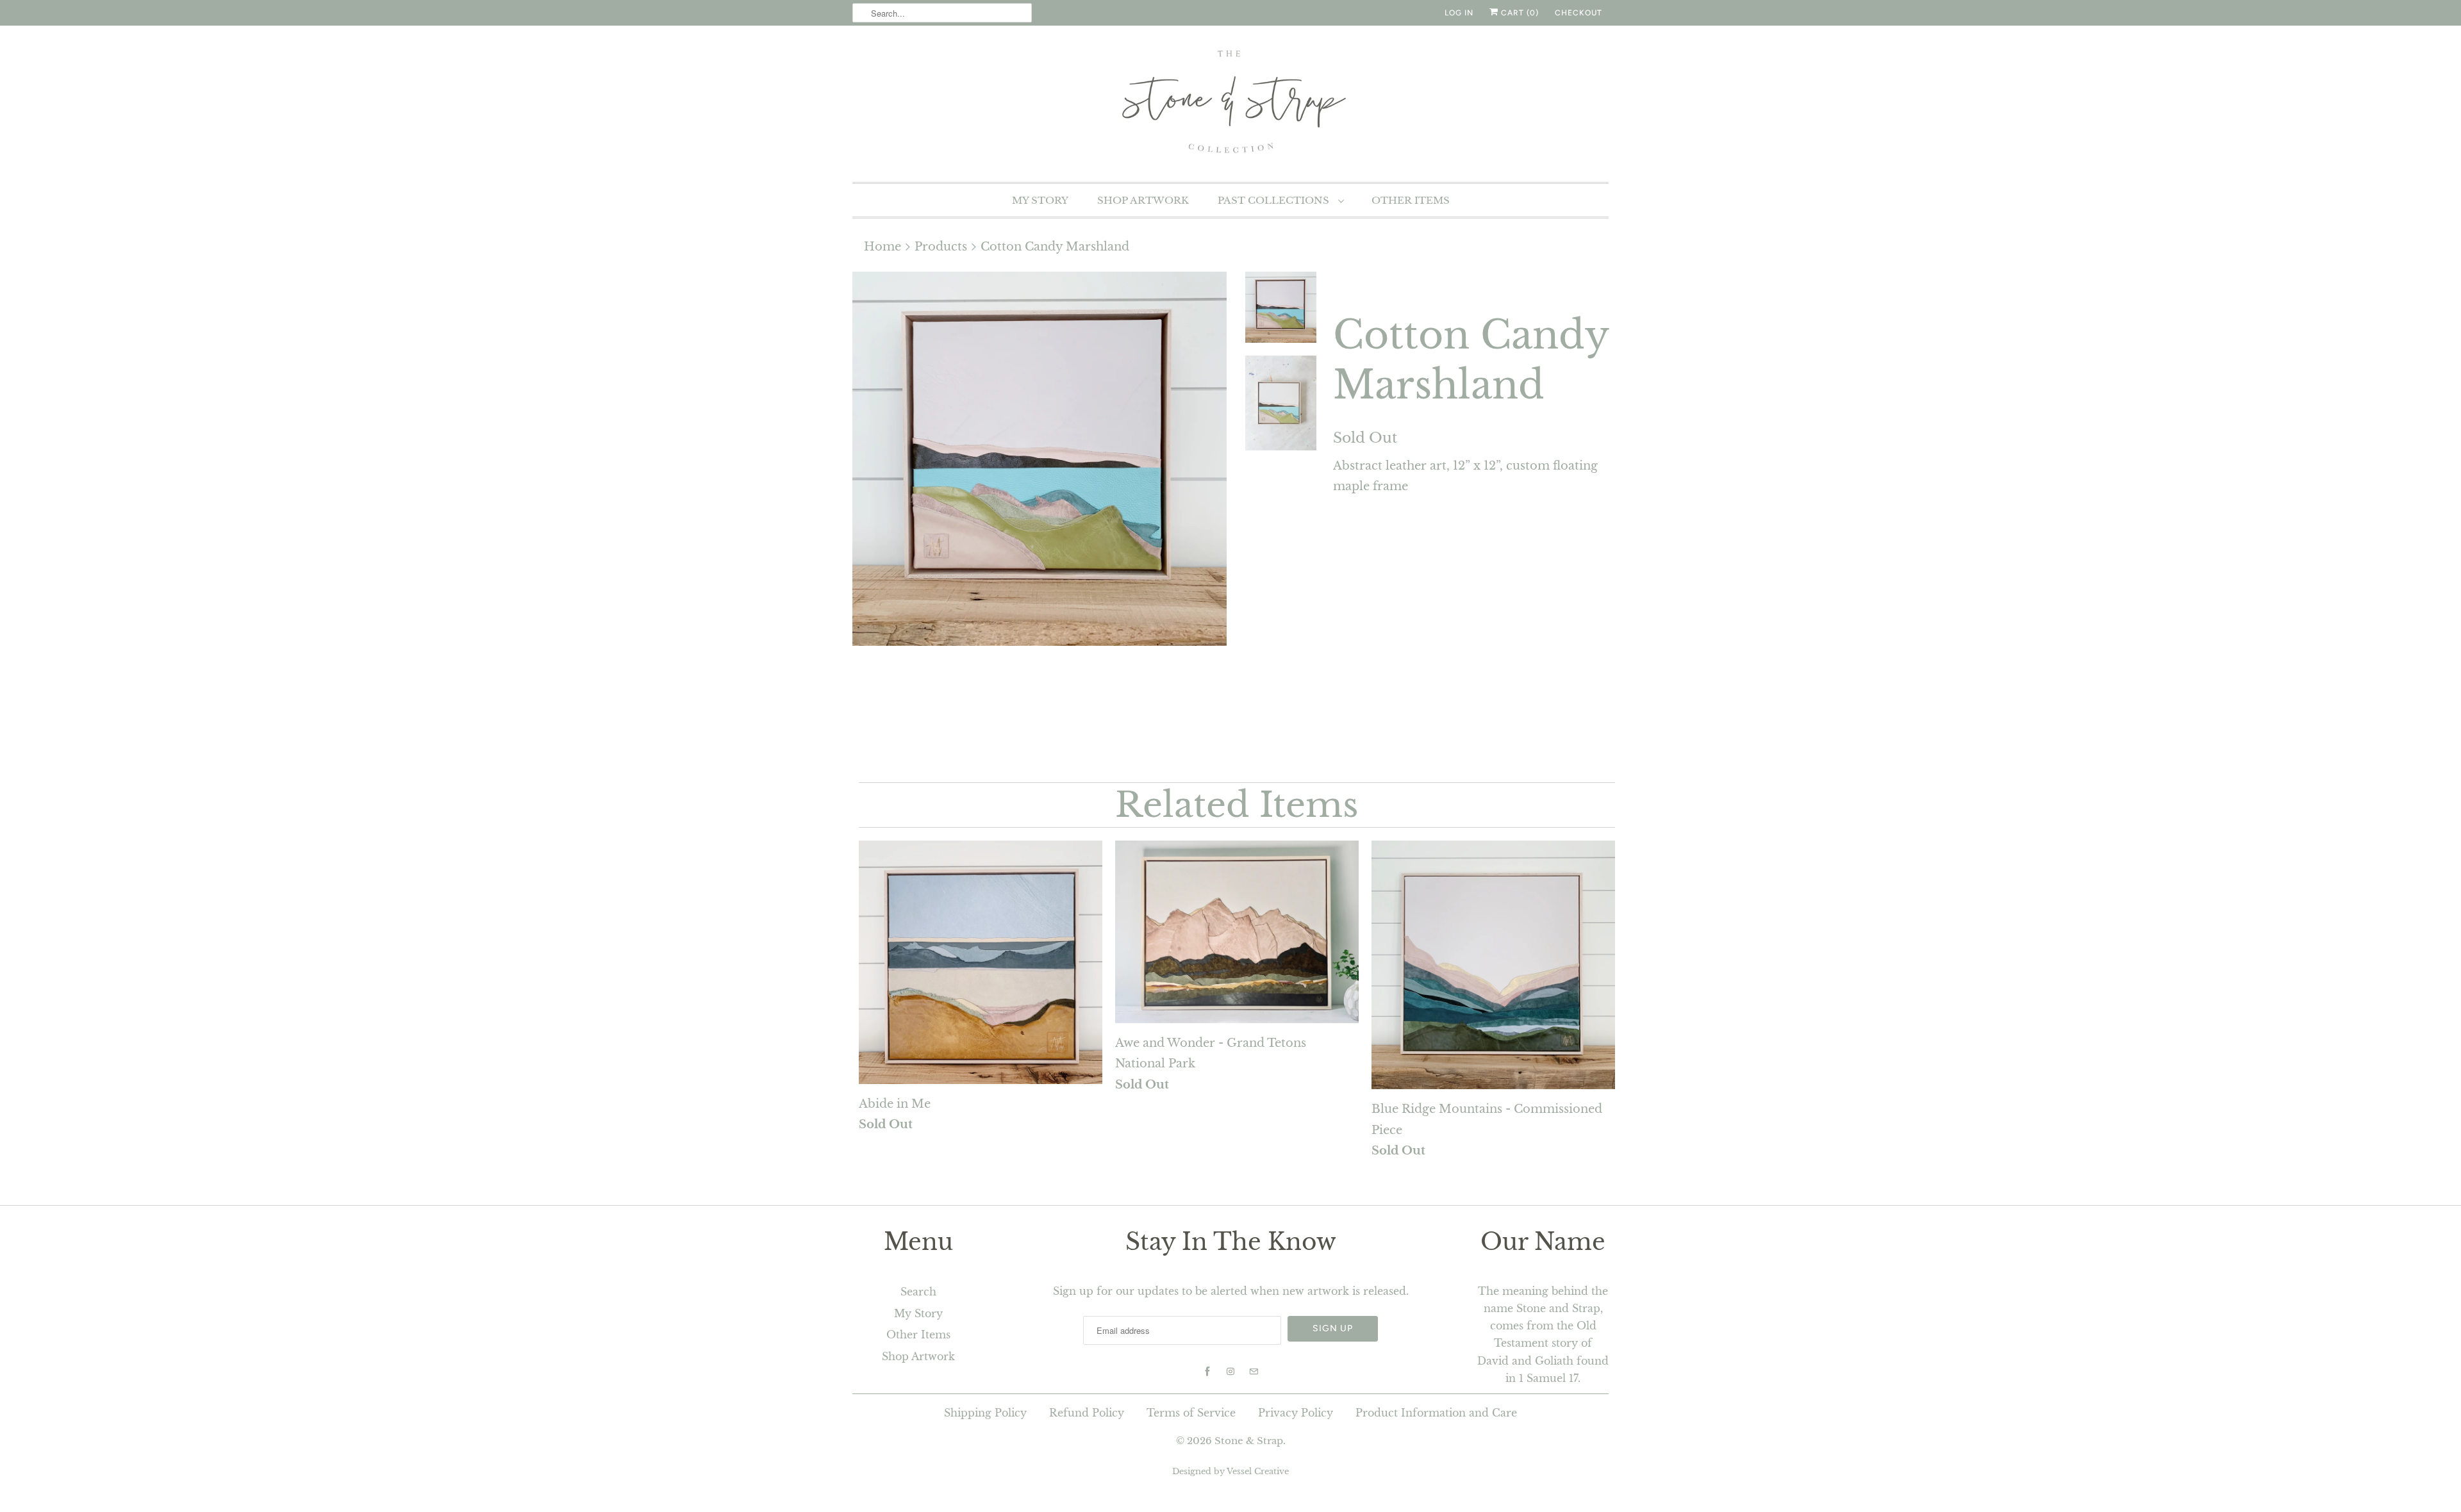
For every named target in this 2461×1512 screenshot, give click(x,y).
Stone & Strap (1249, 1441)
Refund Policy (1087, 1413)
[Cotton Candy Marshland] (1040, 459)
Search (918, 1292)
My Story (1040, 200)
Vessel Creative (1258, 1471)
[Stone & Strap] (1230, 102)
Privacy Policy (1296, 1413)
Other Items (1411, 200)
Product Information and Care (1436, 1413)
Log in (1459, 13)
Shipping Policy (985, 1413)
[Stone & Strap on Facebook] (1207, 1372)
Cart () (1519, 13)
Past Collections (1275, 200)
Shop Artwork (1143, 200)
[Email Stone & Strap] (1254, 1372)
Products (941, 247)
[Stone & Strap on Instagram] (1230, 1372)
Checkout (1579, 13)
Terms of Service (1191, 1413)
